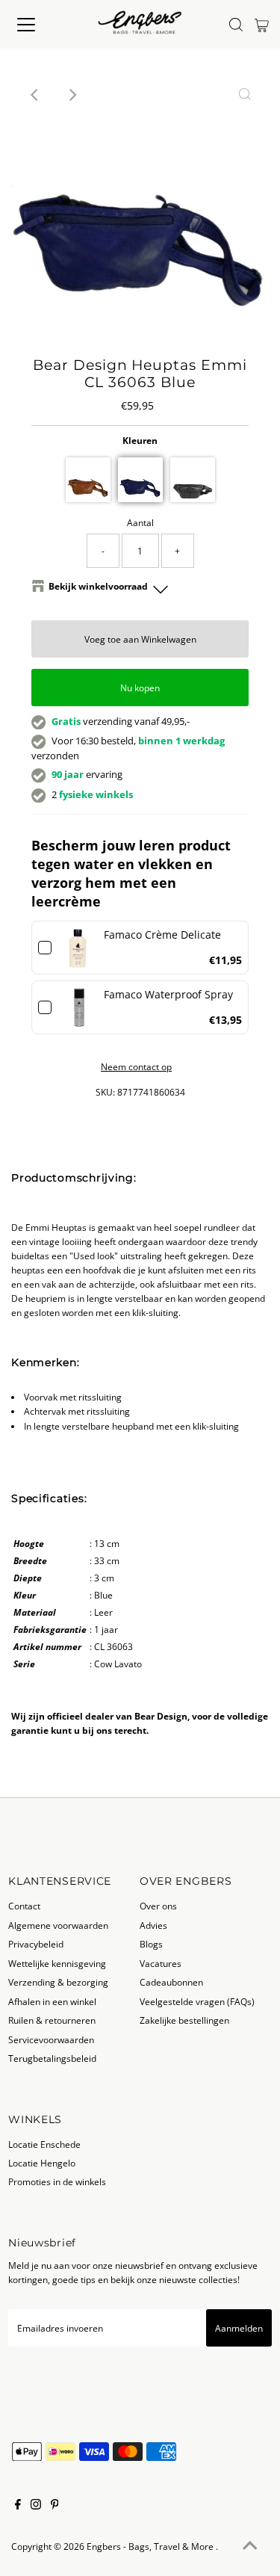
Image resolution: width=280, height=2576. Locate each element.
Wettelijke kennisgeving (57, 1963)
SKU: (105, 1092)
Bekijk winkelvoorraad (98, 586)
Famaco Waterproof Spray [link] (168, 994)
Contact (24, 1906)
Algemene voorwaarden (58, 1925)
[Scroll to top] (250, 2546)
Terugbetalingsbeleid (52, 2058)
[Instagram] (36, 2506)
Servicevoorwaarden (51, 2039)
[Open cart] (262, 25)
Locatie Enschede (44, 2144)
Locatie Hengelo (42, 2163)
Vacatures (161, 1963)
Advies (153, 1925)
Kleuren (140, 440)
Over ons (158, 1906)
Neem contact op (136, 1067)
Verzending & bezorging (58, 1982)
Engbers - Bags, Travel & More (151, 2546)
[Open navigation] (39, 25)
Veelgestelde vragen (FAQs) (197, 2001)
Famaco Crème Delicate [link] (162, 935)
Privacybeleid (36, 1944)
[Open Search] (236, 25)
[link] (78, 948)
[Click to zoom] (245, 95)
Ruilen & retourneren (52, 2020)
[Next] (72, 95)
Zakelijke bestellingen (184, 2020)
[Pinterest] (55, 2506)
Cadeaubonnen (171, 1982)
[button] (88, 480)
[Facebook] (18, 2506)
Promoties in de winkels (57, 2181)
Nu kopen (140, 688)
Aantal (140, 522)
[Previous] (35, 95)
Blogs (151, 1944)
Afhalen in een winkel (52, 2001)
